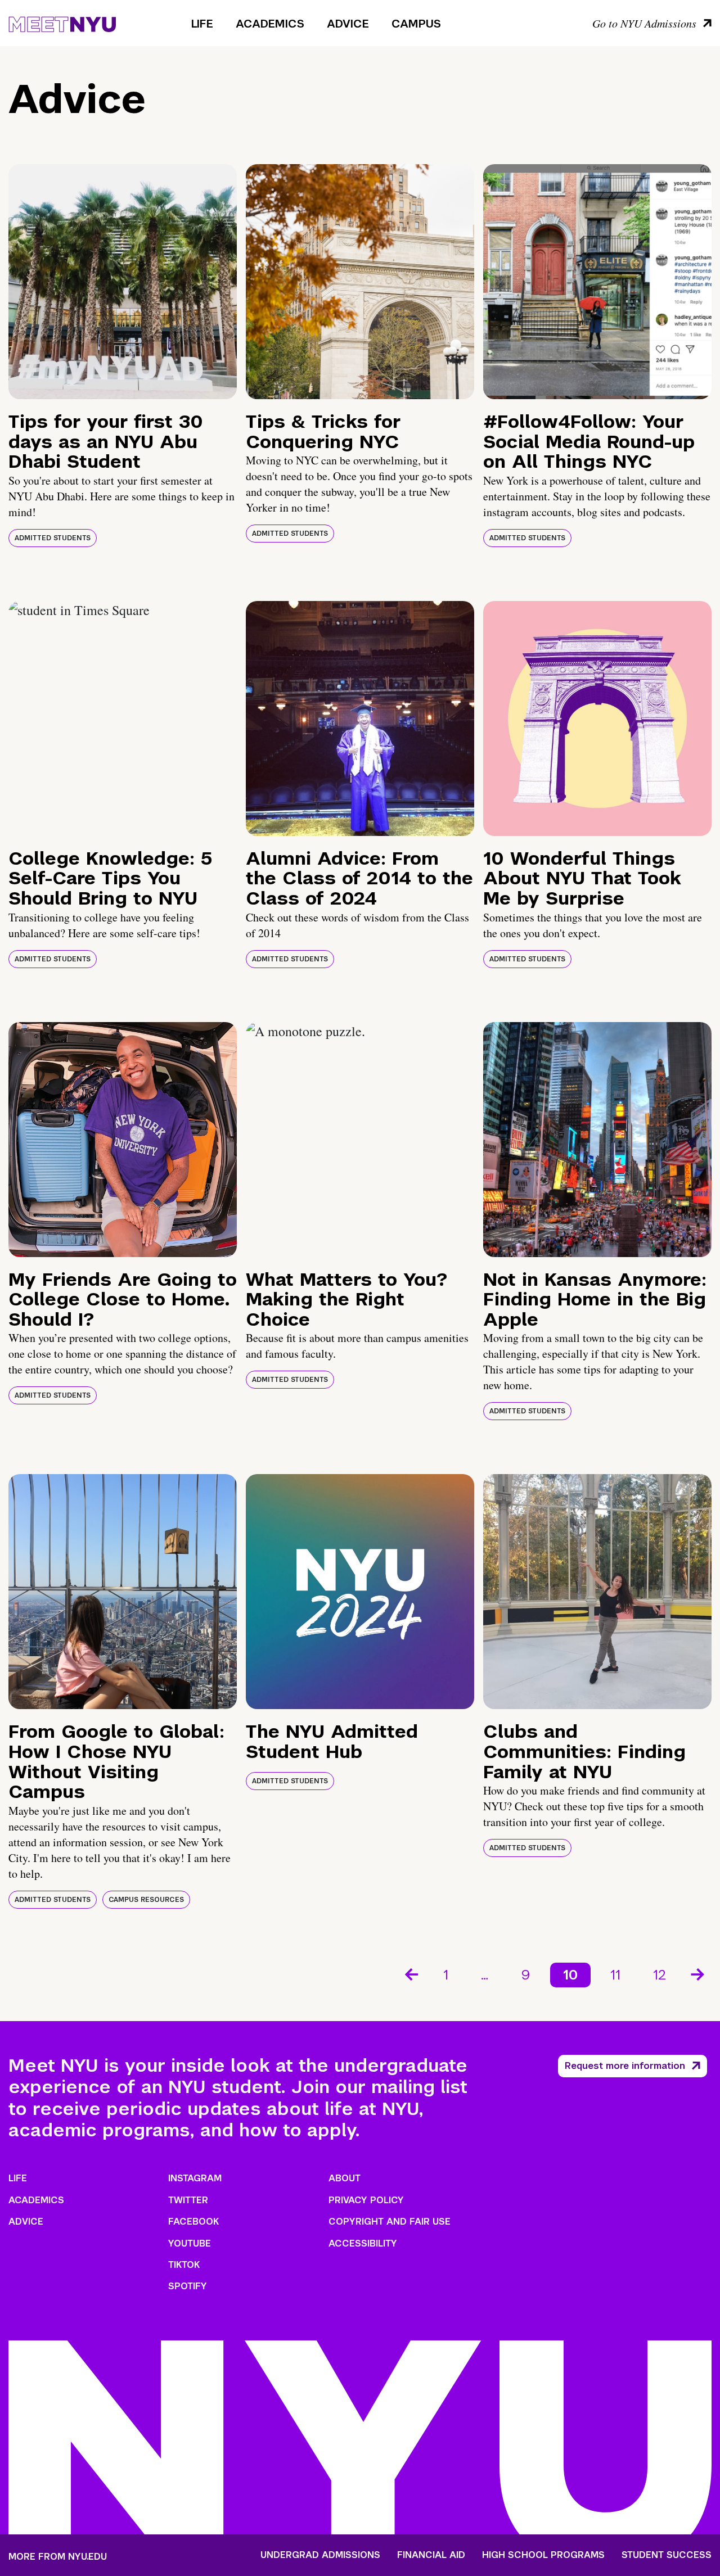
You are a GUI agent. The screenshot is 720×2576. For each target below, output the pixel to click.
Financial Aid (431, 2555)
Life (202, 24)
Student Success (667, 2555)
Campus (416, 24)
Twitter (188, 2200)
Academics (270, 24)
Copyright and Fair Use (390, 2222)
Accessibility (363, 2243)
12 (660, 1975)
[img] (123, 282)
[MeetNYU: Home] (62, 22)
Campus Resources (146, 1900)
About (345, 2178)
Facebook (193, 2222)
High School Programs (543, 2555)
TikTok (184, 2265)
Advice (348, 24)
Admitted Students (53, 538)
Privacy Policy (366, 2200)
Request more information (625, 2066)
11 (615, 1975)
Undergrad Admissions (320, 2555)
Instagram (195, 2178)
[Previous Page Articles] (411, 1973)
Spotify (188, 2286)
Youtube (190, 2243)
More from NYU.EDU (58, 2557)
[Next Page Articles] (699, 1973)
